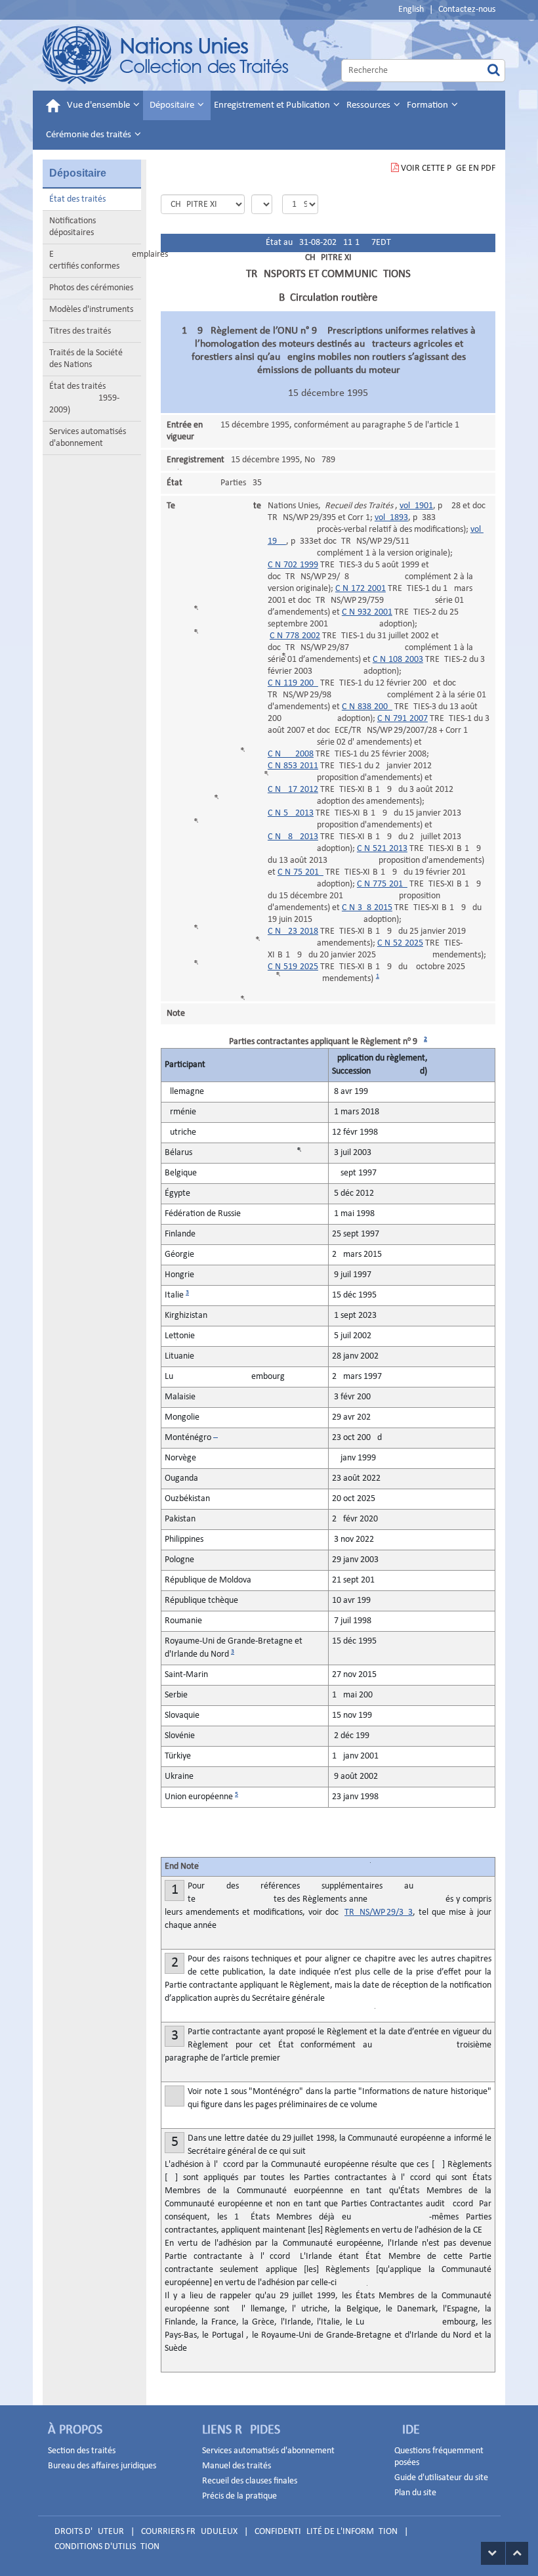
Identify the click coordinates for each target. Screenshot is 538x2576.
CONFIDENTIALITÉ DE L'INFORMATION (326, 2532)
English (411, 10)
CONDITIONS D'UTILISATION (107, 2547)
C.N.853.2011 (293, 766)
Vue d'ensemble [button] (99, 105)
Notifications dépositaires (72, 227)
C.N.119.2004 (293, 683)
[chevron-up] (517, 2553)
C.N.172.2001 (361, 589)
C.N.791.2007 (403, 719)
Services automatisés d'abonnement (88, 438)
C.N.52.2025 (400, 943)
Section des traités (82, 2451)
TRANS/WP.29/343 (379, 1912)
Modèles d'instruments (91, 310)
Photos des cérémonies (91, 288)
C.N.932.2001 (367, 612)
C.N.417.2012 (293, 790)
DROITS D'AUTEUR (89, 2532)
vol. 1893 (391, 518)
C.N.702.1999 (293, 565)
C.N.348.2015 (367, 908)
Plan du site (415, 2493)
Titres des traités (80, 331)
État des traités (77, 199)
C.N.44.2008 (291, 754)
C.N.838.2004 (367, 707)
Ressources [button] (369, 105)
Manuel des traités (237, 2466)
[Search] (494, 71)
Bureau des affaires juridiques (102, 2466)
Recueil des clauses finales (250, 2481)
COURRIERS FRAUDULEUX (189, 2532)
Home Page (166, 55)
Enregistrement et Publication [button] (273, 105)
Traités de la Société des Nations (86, 359)
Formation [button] (428, 105)
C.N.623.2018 (293, 931)
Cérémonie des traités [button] (90, 135)
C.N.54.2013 (291, 813)
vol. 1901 (416, 506)
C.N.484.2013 (293, 837)
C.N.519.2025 (293, 967)
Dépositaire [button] (173, 105)
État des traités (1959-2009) (84, 398)
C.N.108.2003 (398, 660)
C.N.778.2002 (295, 636)
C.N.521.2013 (382, 849)
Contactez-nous (467, 10)
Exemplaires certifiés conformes (95, 260)
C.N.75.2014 (300, 872)
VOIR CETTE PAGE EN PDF (448, 168)
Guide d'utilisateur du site (441, 2478)
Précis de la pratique (239, 2496)
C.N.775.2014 (382, 884)
